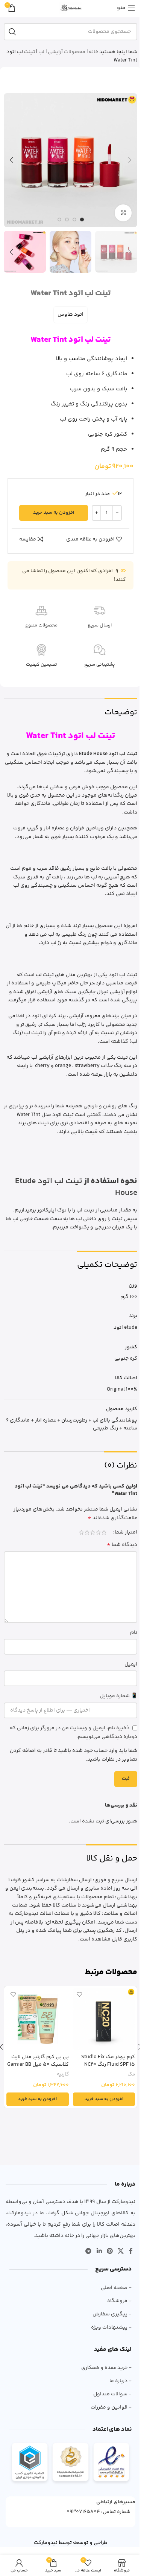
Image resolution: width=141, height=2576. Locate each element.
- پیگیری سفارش (112, 2314)
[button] (130, 160)
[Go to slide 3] (67, 220)
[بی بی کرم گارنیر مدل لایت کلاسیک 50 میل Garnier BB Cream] (38, 2019)
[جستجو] (12, 32)
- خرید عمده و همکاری (106, 2368)
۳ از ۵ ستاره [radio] (93, 1532)
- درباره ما (121, 2381)
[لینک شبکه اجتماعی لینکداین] (99, 2251)
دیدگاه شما (122, 1545)
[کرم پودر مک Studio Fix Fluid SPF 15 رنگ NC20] (104, 2019)
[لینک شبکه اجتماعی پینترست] (110, 2251)
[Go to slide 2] (74, 220)
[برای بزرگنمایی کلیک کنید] (123, 213)
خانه (93, 52)
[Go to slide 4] (59, 220)
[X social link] (121, 2251)
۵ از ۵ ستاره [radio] (81, 1532)
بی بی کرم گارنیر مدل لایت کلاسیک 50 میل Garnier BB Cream (38, 2064)
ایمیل (131, 1664)
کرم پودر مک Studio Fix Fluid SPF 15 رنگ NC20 (108, 2061)
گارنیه (63, 2074)
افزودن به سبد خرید (54, 513)
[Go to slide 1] (82, 220)
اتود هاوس (70, 315)
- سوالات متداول (112, 2394)
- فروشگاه (119, 2301)
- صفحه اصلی (116, 2288)
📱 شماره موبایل (118, 1696)
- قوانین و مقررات (111, 2407)
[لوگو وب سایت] (71, 8)
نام (134, 1633)
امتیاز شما (126, 1532)
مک (131, 2074)
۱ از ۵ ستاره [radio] (104, 1532)
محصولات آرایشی (67, 52)
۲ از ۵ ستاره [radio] (98, 1532)
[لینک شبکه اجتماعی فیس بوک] (131, 2251)
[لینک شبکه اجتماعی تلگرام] (89, 2251)
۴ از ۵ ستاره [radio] (87, 1532)
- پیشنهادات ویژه (111, 2327)
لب (41, 52)
